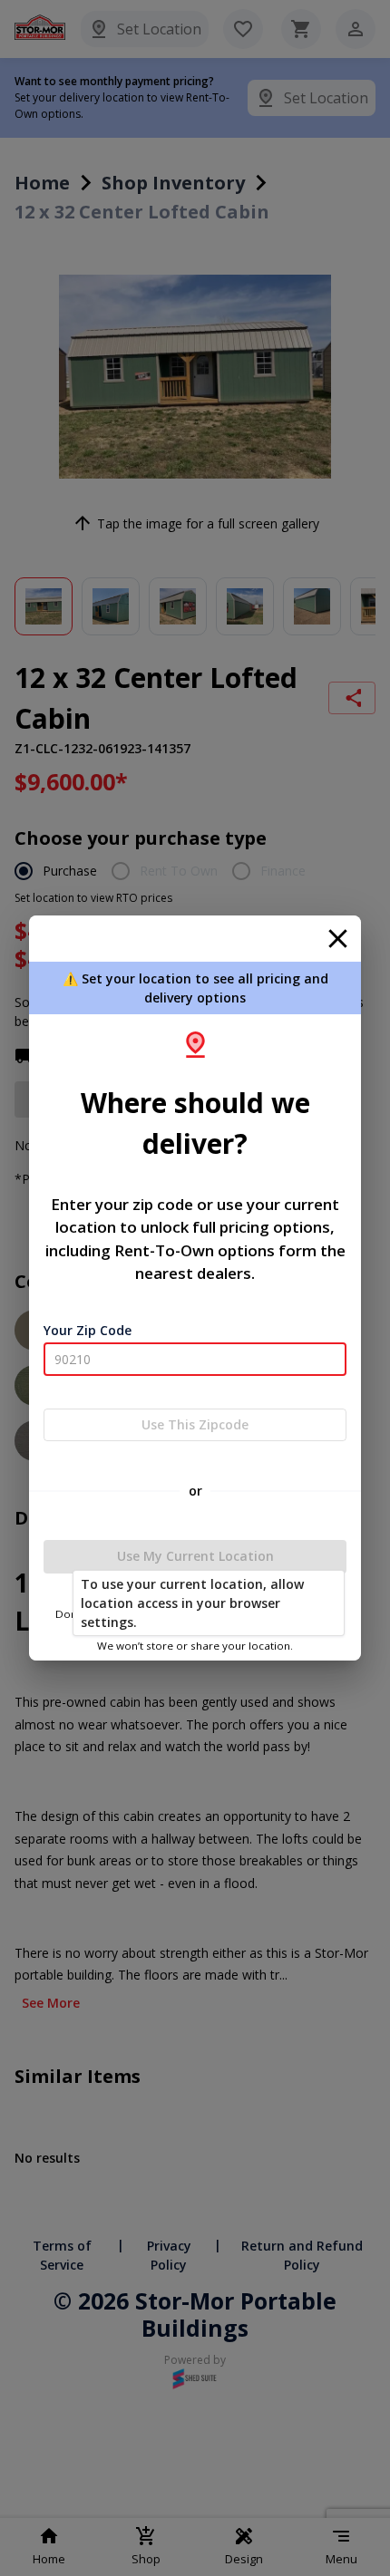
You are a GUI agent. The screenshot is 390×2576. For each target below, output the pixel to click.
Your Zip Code (88, 1330)
